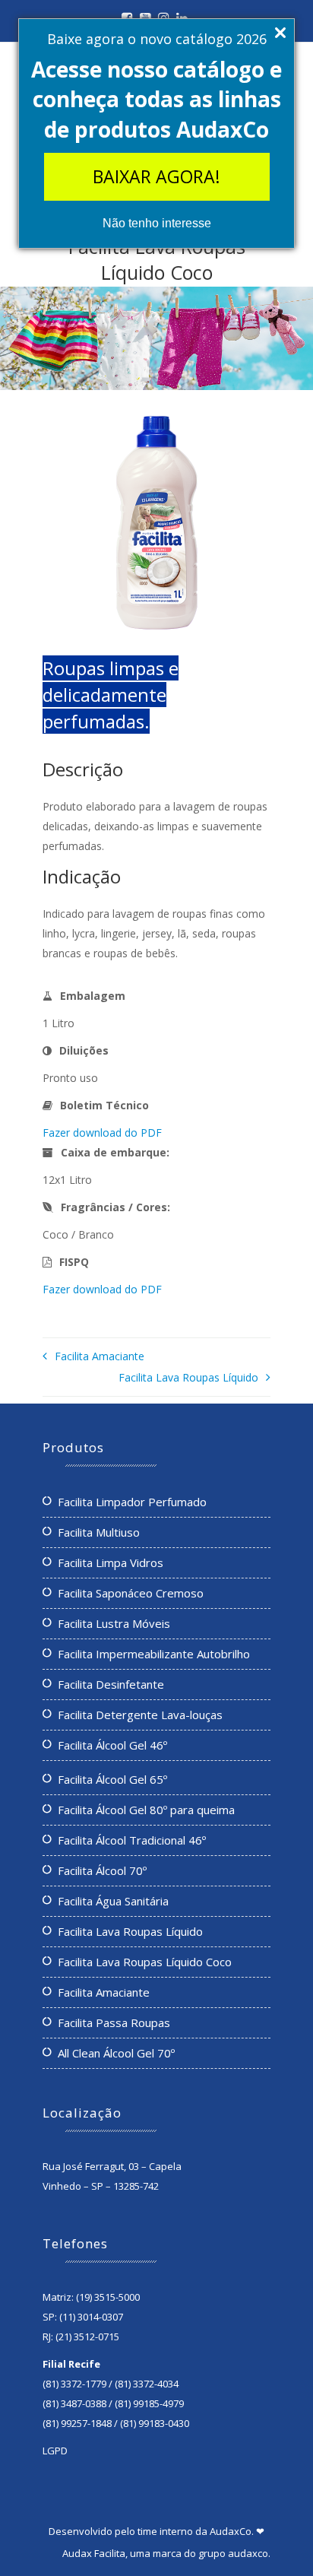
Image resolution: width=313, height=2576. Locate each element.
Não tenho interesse (157, 223)
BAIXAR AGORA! (156, 176)
